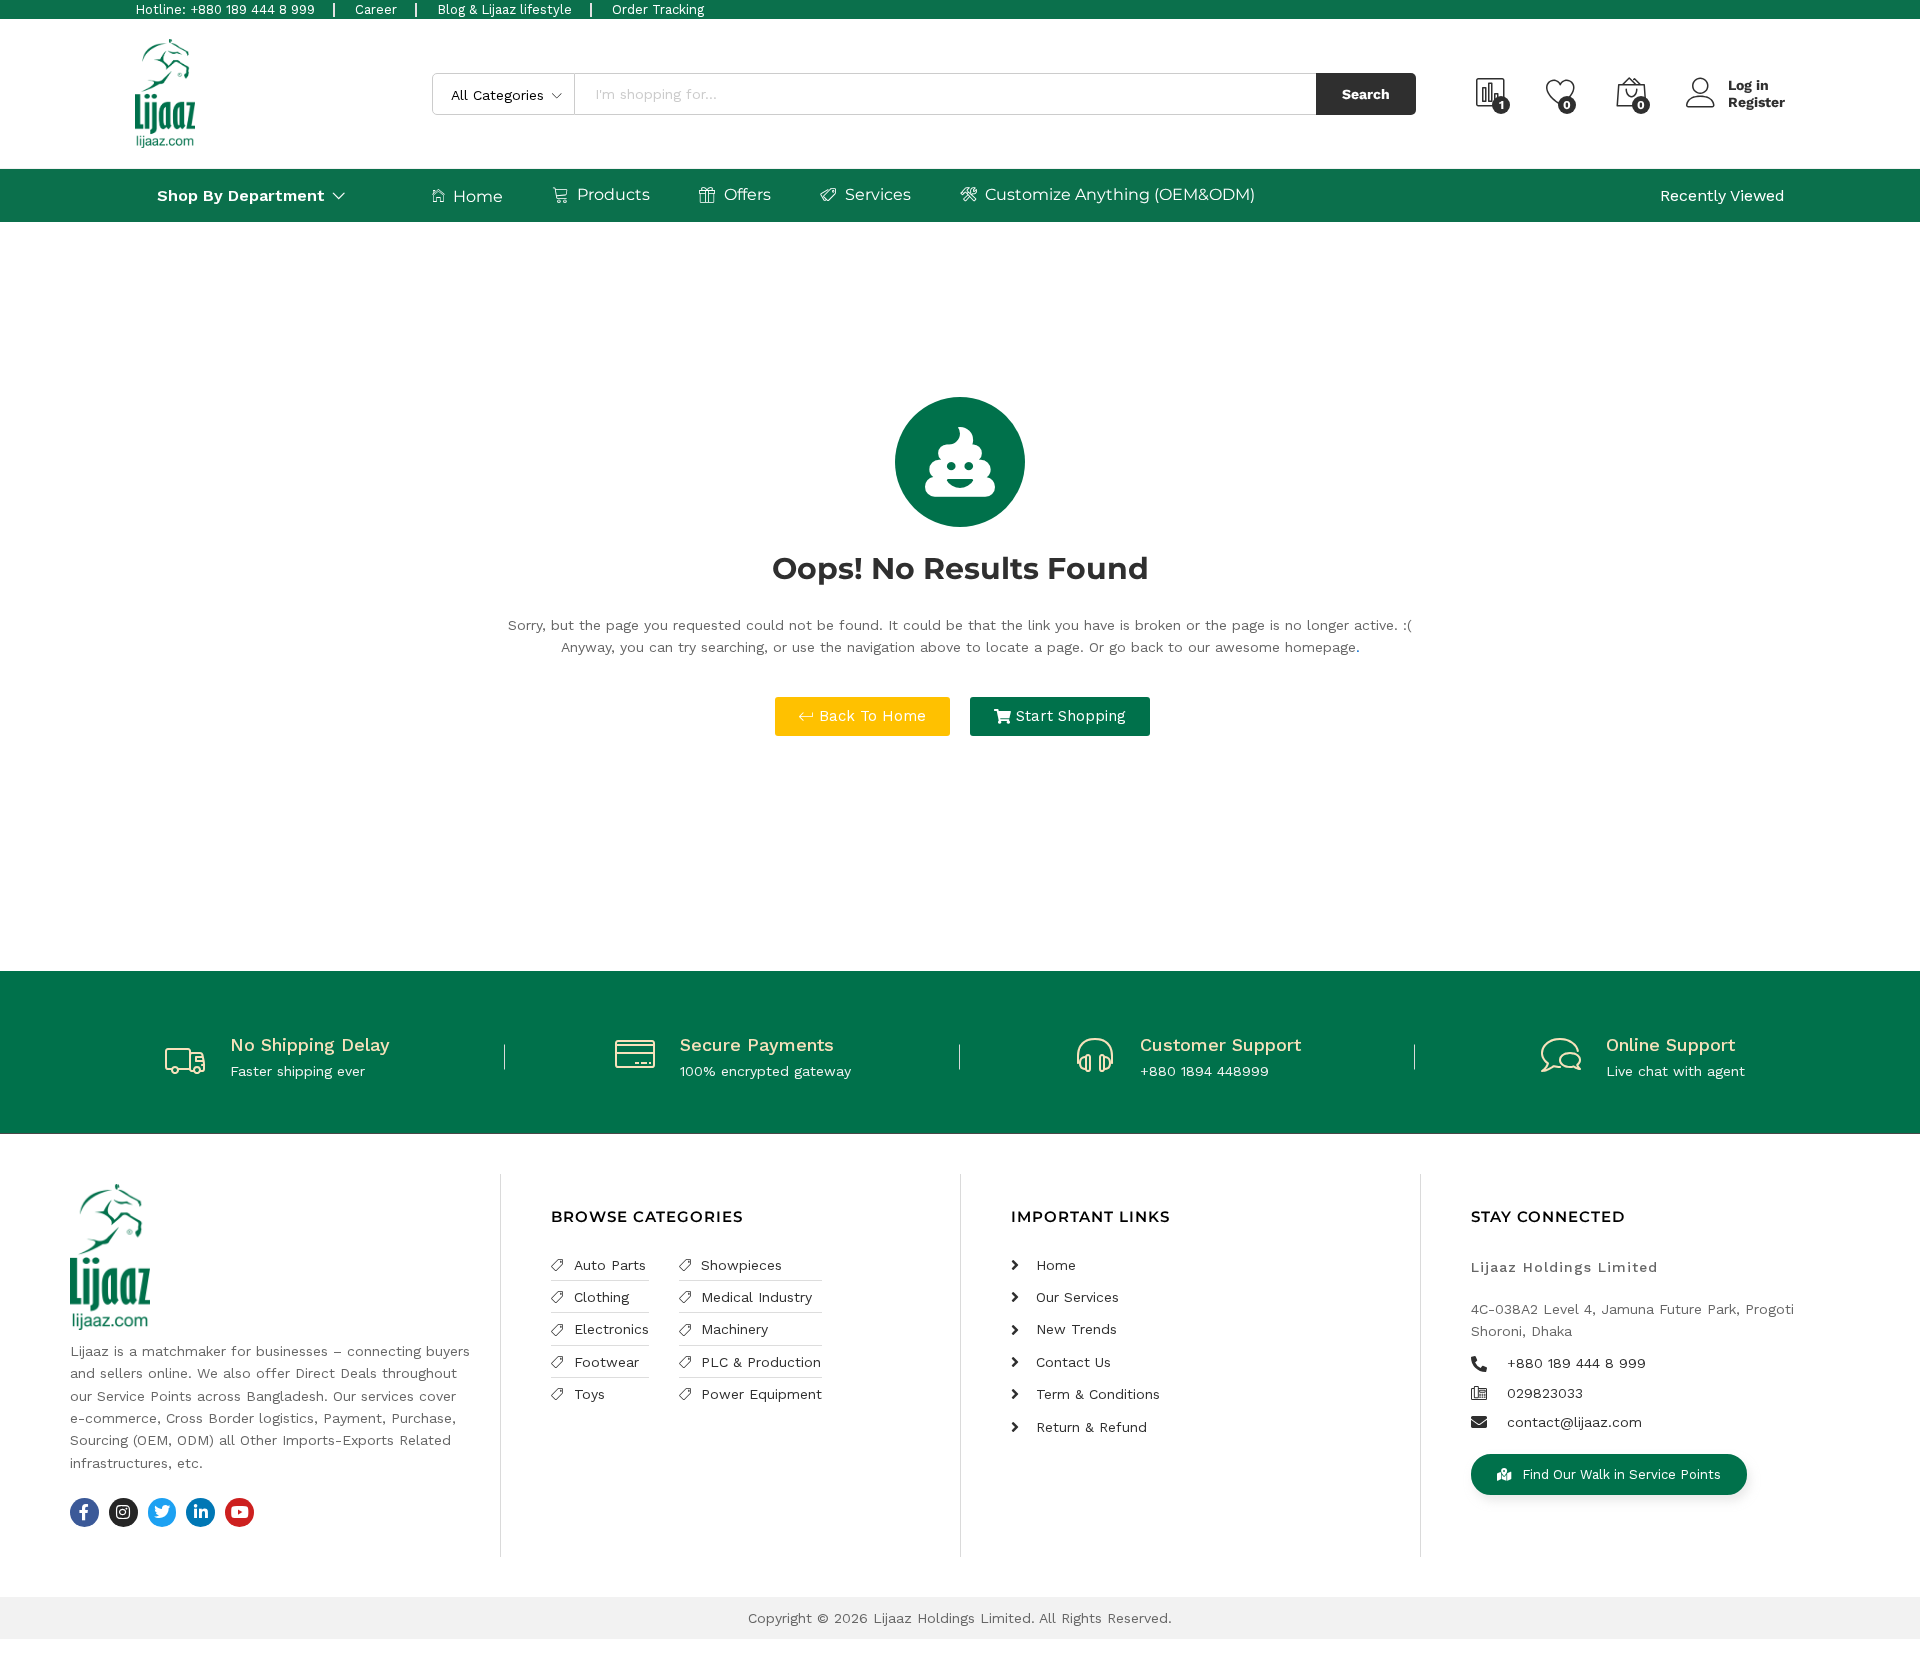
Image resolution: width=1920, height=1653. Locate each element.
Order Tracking (658, 9)
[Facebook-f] (84, 1512)
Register (1756, 102)
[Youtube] (239, 1512)
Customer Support (1220, 1044)
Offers (747, 194)
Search (1366, 94)
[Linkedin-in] (200, 1512)
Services (878, 194)
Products (613, 194)
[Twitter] (162, 1512)
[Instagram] (123, 1512)
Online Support (1670, 1044)
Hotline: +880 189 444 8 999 (225, 9)
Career (376, 9)
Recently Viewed (1722, 195)
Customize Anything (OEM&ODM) (1120, 194)
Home (478, 196)
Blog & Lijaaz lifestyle (504, 9)
